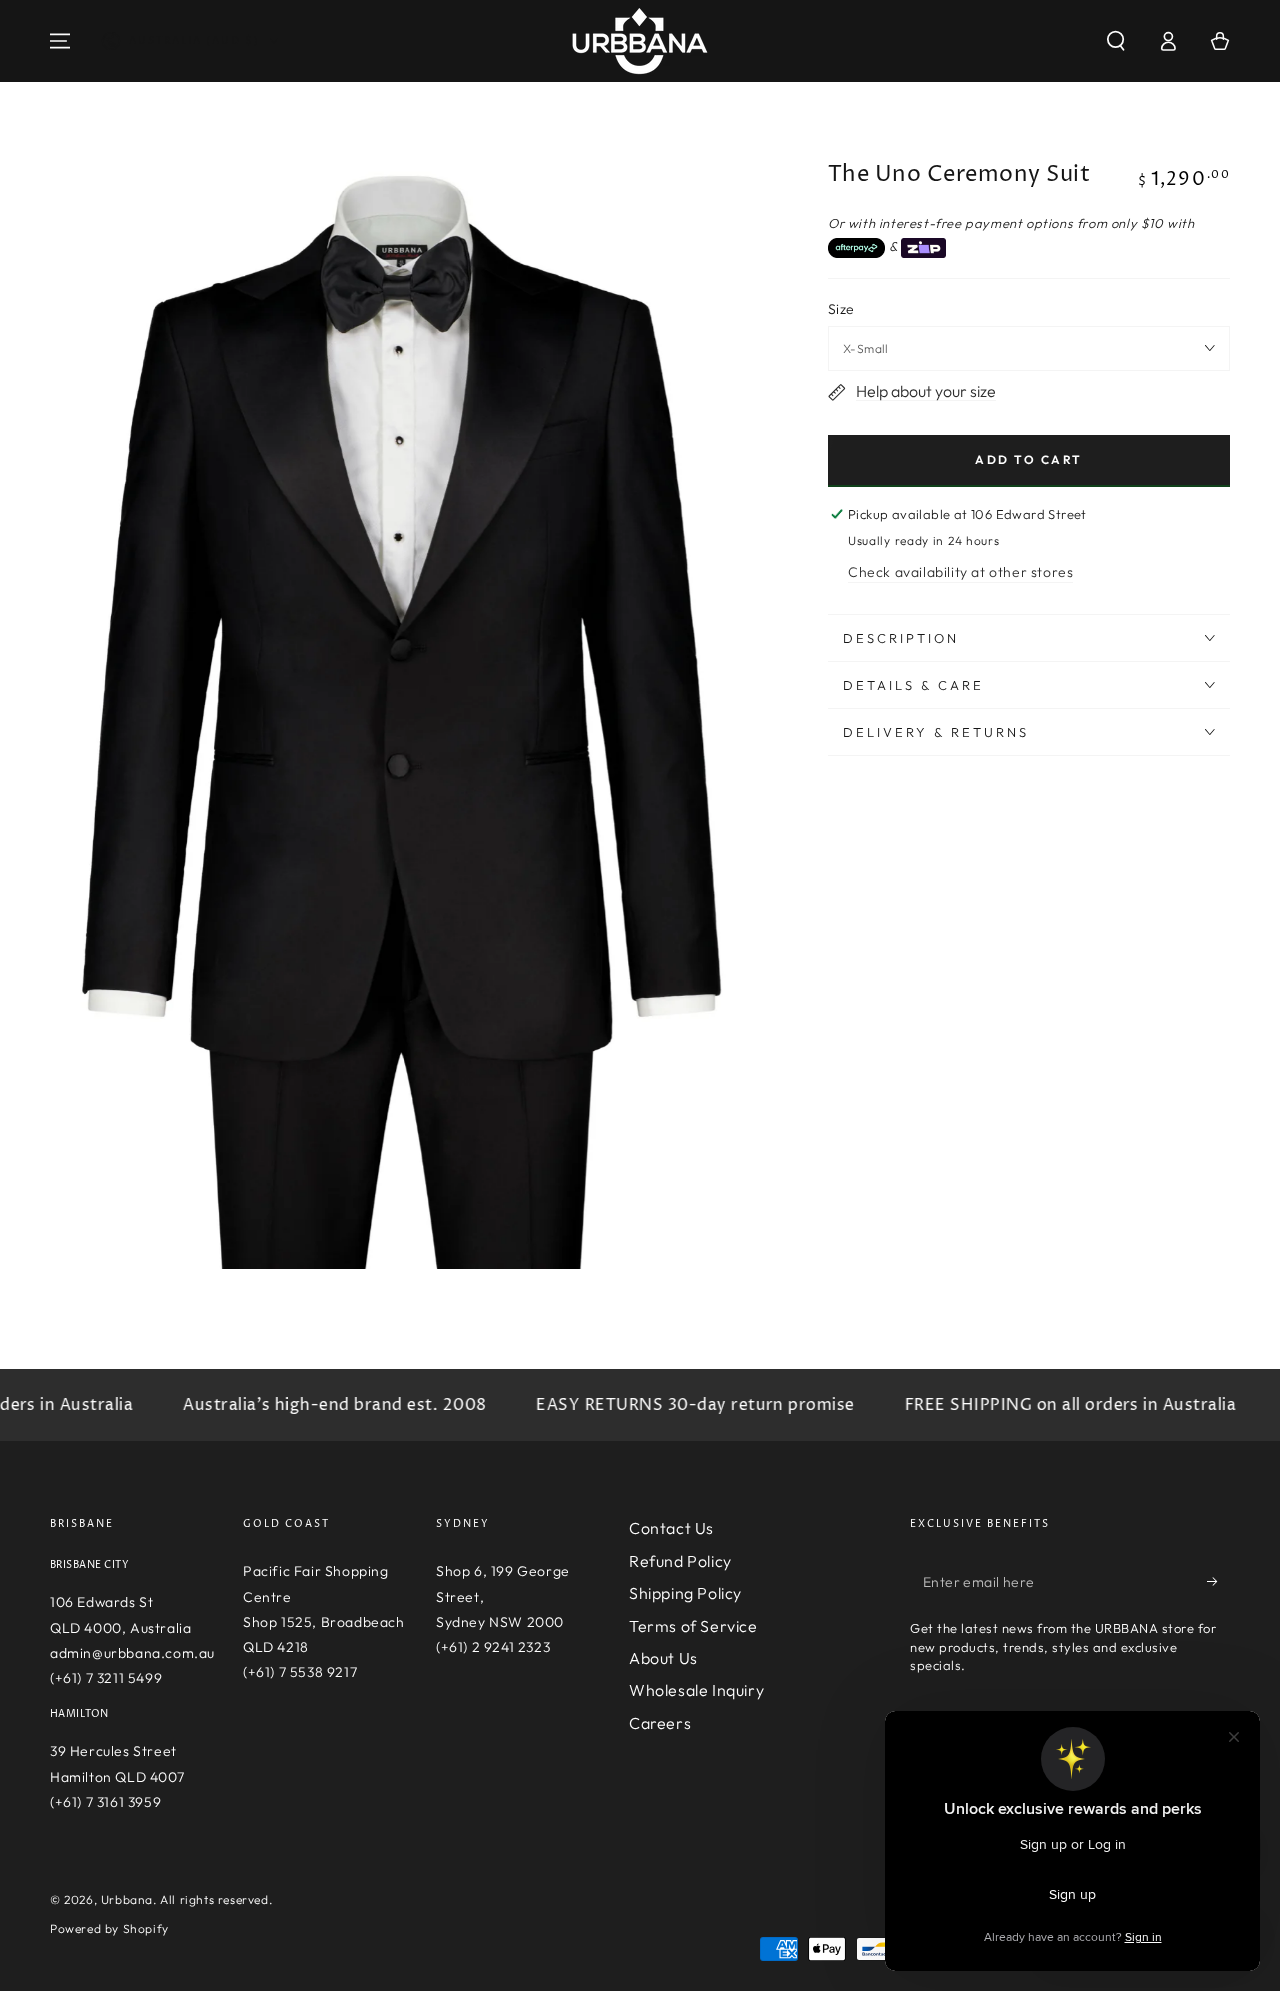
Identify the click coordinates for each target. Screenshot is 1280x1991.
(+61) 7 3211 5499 (106, 1678)
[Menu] (60, 41)
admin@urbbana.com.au (132, 1653)
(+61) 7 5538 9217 (300, 1672)
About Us (663, 1658)
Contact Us (671, 1528)
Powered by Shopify (109, 1928)
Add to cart (1028, 459)
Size (841, 309)
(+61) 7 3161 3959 (105, 1802)
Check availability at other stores (960, 572)
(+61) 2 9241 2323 (493, 1647)
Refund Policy (680, 1561)
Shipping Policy (685, 1593)
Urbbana (127, 1899)
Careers (660, 1723)
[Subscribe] (1218, 1581)
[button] (1116, 41)
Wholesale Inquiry (696, 1690)
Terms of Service (693, 1626)
